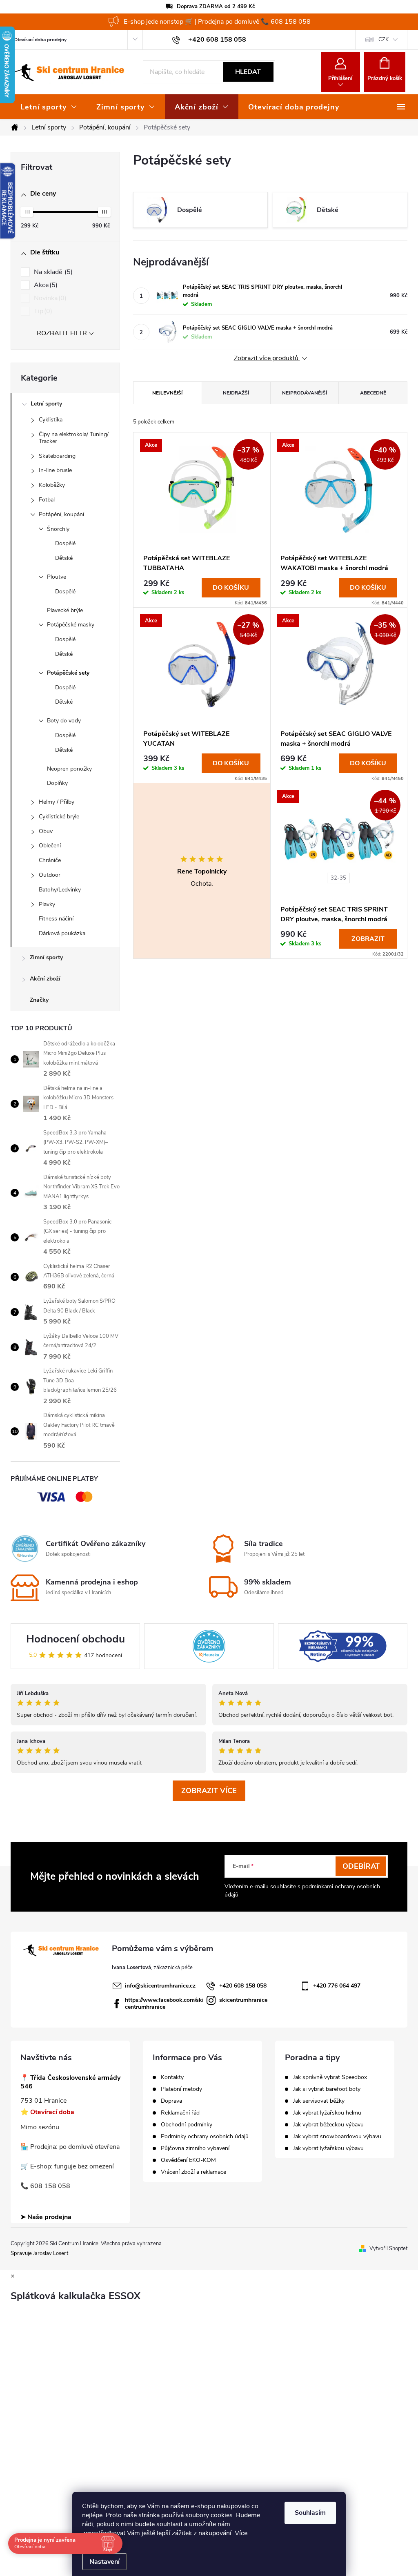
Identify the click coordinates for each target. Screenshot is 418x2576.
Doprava (171, 2101)
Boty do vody (64, 721)
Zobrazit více (209, 1791)
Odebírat (361, 1866)
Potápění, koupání (61, 514)
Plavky (47, 904)
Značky (39, 1000)
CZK (384, 40)
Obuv (46, 831)
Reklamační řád (180, 2113)
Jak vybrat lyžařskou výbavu (328, 2148)
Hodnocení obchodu (76, 1639)
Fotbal (47, 500)
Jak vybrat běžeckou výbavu (328, 2125)
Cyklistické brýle (59, 817)
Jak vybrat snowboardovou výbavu (337, 2137)
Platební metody (181, 2089)
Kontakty (172, 2077)
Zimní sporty (46, 957)
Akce (45, 285)
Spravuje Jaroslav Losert (39, 2253)
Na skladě (52, 272)
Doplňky (57, 783)
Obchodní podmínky (187, 2125)
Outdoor (50, 875)
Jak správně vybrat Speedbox (330, 2077)
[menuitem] (49, 107)
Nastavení (104, 2562)
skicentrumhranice (243, 2000)
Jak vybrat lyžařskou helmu (327, 2113)
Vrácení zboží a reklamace (193, 2172)
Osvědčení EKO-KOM (188, 2160)
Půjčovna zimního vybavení (195, 2148)
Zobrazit (368, 939)
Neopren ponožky (69, 769)
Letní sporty (46, 404)
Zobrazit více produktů (267, 358)
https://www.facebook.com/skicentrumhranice (164, 2003)
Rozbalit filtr (62, 333)
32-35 (338, 878)
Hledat (248, 72)
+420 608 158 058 (243, 1986)
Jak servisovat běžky (319, 2101)
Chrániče (50, 860)
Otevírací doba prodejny (40, 40)
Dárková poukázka (62, 933)
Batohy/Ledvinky (60, 890)
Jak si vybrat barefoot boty (327, 2089)
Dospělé (65, 543)
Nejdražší (236, 393)
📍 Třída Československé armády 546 (70, 2082)
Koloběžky (52, 485)
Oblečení (50, 846)
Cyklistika (51, 420)
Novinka (49, 298)
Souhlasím (310, 2513)
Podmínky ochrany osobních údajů (205, 2137)
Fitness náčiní (56, 919)
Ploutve (57, 577)
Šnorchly (58, 529)
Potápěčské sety (68, 673)
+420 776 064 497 (337, 1986)
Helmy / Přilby (57, 802)
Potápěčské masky (71, 625)
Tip (42, 311)
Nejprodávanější (305, 393)
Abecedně (373, 393)
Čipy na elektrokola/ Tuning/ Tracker (74, 438)
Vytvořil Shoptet (388, 2248)
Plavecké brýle (65, 610)
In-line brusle (55, 470)
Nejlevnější (167, 393)
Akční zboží (45, 979)
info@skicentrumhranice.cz (160, 1986)
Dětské (64, 558)
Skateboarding (57, 456)
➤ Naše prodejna (46, 2217)
